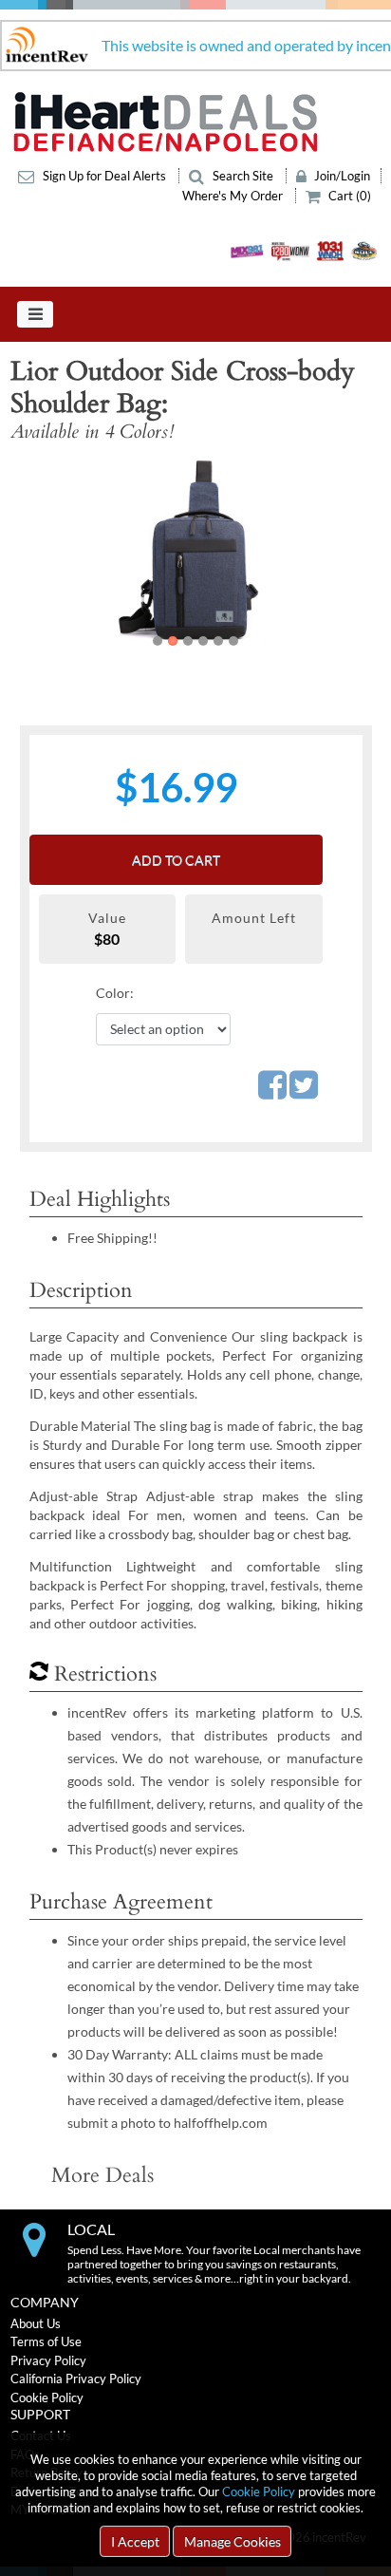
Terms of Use (46, 2341)
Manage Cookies (233, 2541)
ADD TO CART (176, 860)
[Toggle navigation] (35, 314)
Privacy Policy (48, 2360)
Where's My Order (234, 196)
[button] (47, 552)
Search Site (243, 176)
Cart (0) (348, 196)
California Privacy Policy (76, 2379)
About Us (36, 2323)
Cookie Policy (259, 2491)
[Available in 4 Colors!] (195, 552)
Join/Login (341, 176)
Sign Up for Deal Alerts (104, 176)
